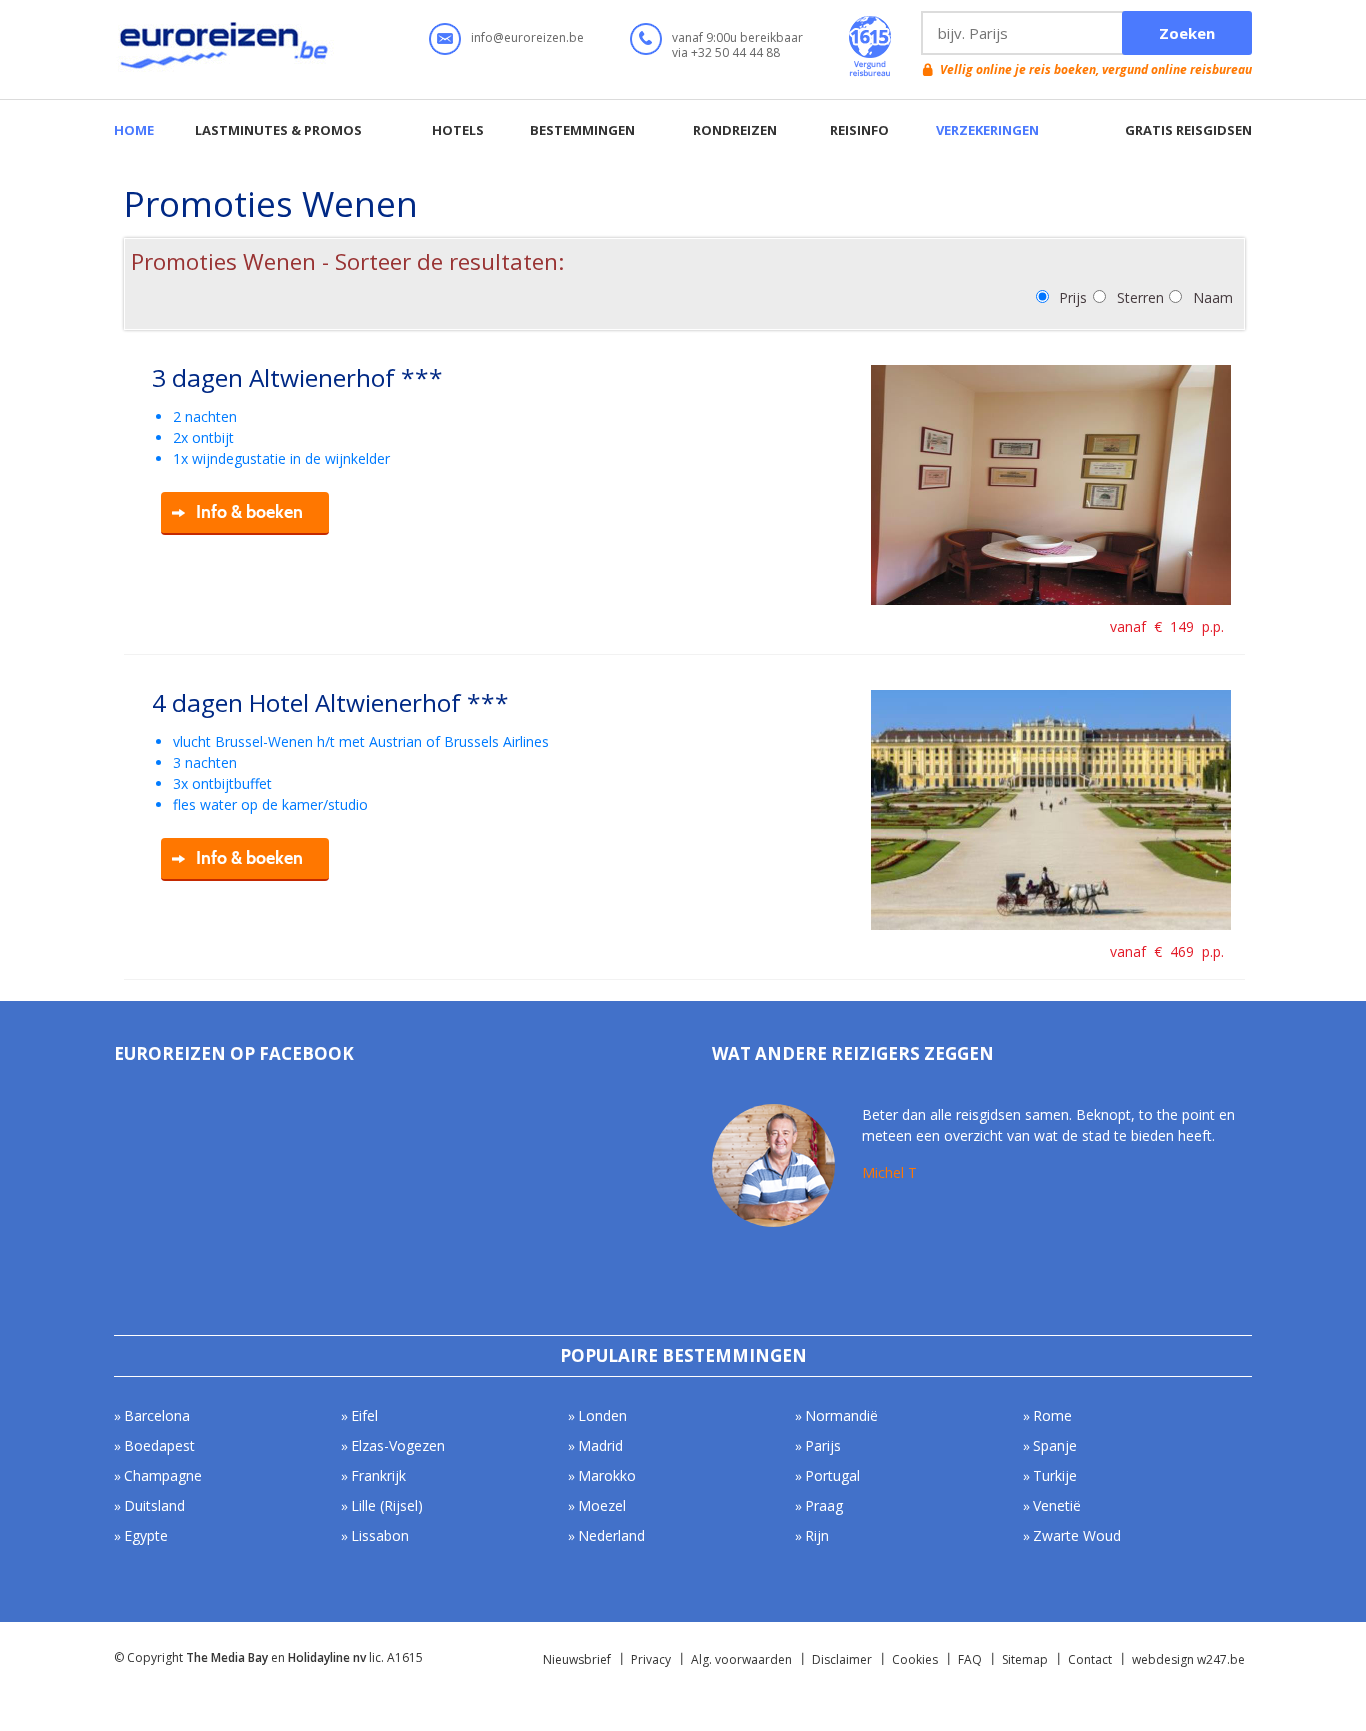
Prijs (1073, 297)
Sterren (1140, 297)
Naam (1213, 297)
